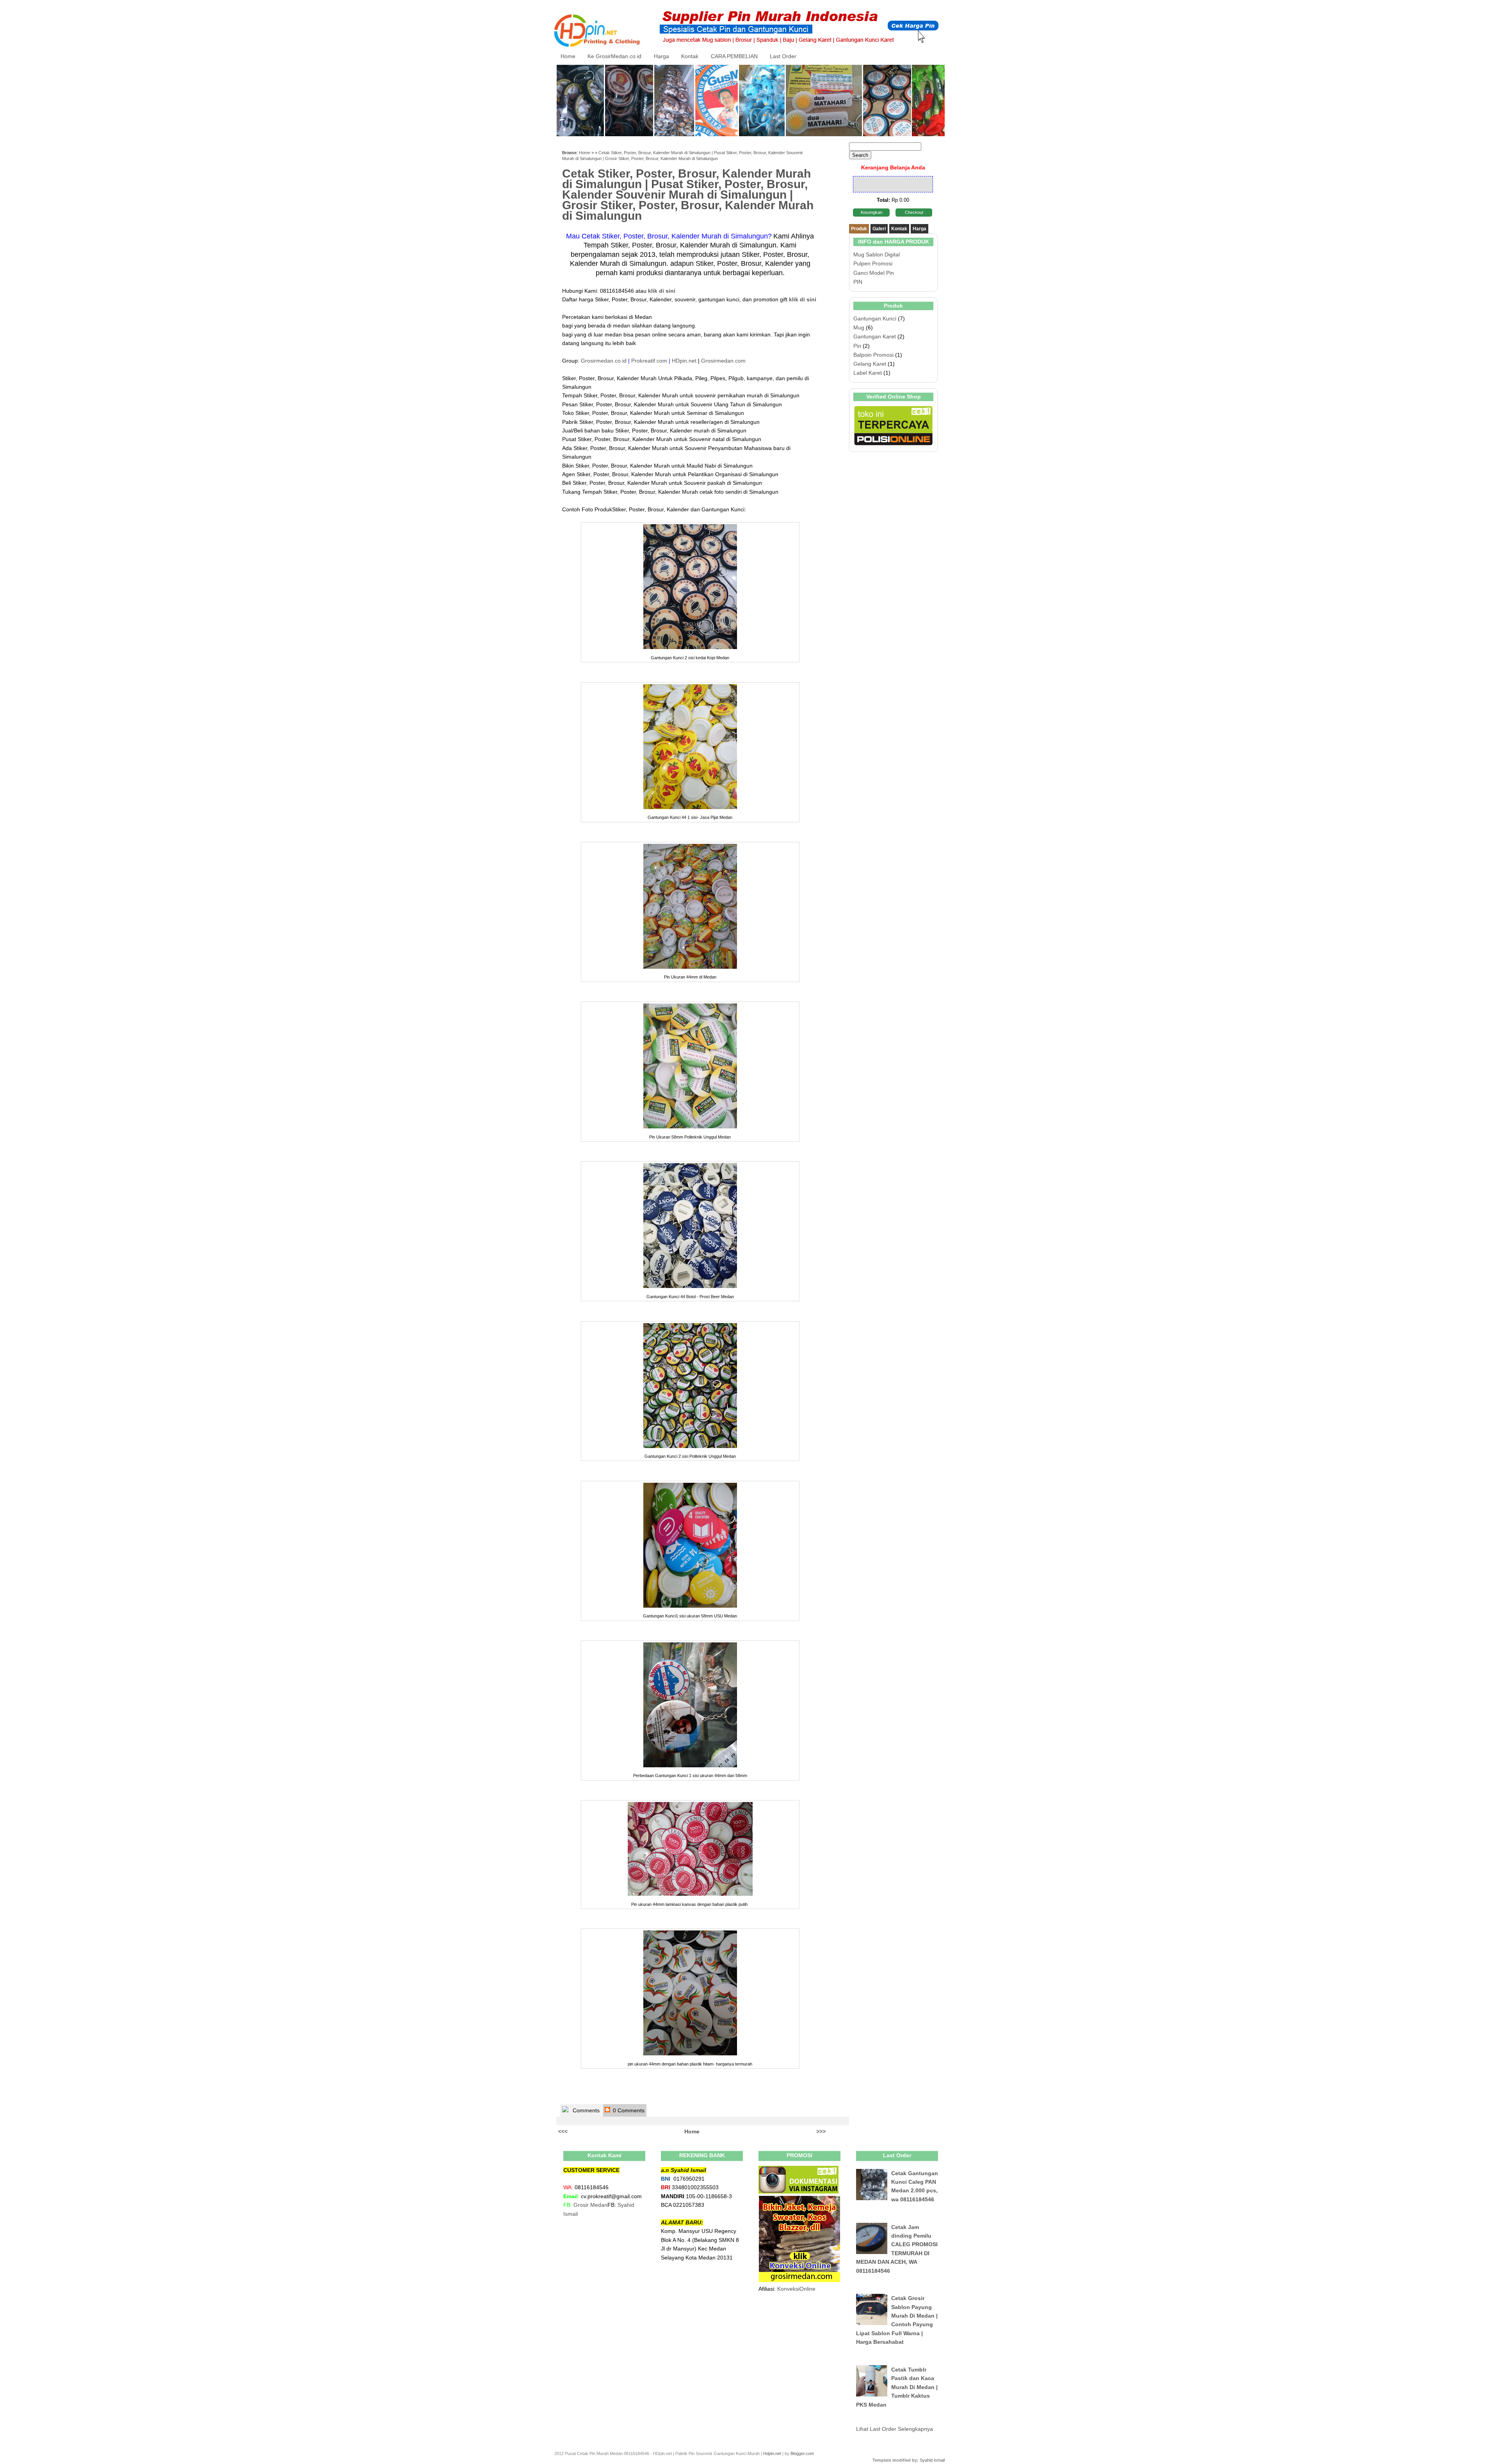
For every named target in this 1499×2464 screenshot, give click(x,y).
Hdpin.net (772, 2453)
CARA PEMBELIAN (734, 56)
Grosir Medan (590, 2205)
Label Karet (868, 373)
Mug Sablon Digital (877, 254)
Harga (661, 56)
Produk (859, 229)
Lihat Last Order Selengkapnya (895, 2429)
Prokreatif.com (649, 361)
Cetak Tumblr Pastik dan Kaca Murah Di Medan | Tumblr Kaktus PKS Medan (897, 2387)
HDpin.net (684, 361)
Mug (859, 327)
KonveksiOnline (796, 2289)
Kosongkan (871, 212)
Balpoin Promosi (873, 355)
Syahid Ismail (932, 2460)
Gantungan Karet (875, 336)
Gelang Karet (870, 364)
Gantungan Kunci (875, 318)
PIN (858, 282)
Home (568, 56)
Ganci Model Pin (874, 273)
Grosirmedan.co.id (604, 361)
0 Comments (628, 2110)
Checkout (914, 212)
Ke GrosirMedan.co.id (614, 56)
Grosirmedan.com (723, 361)
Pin (857, 346)
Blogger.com (802, 2453)
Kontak (690, 56)
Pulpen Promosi (873, 263)
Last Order (783, 56)
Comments (585, 2110)
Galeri (879, 229)
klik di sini (803, 299)
